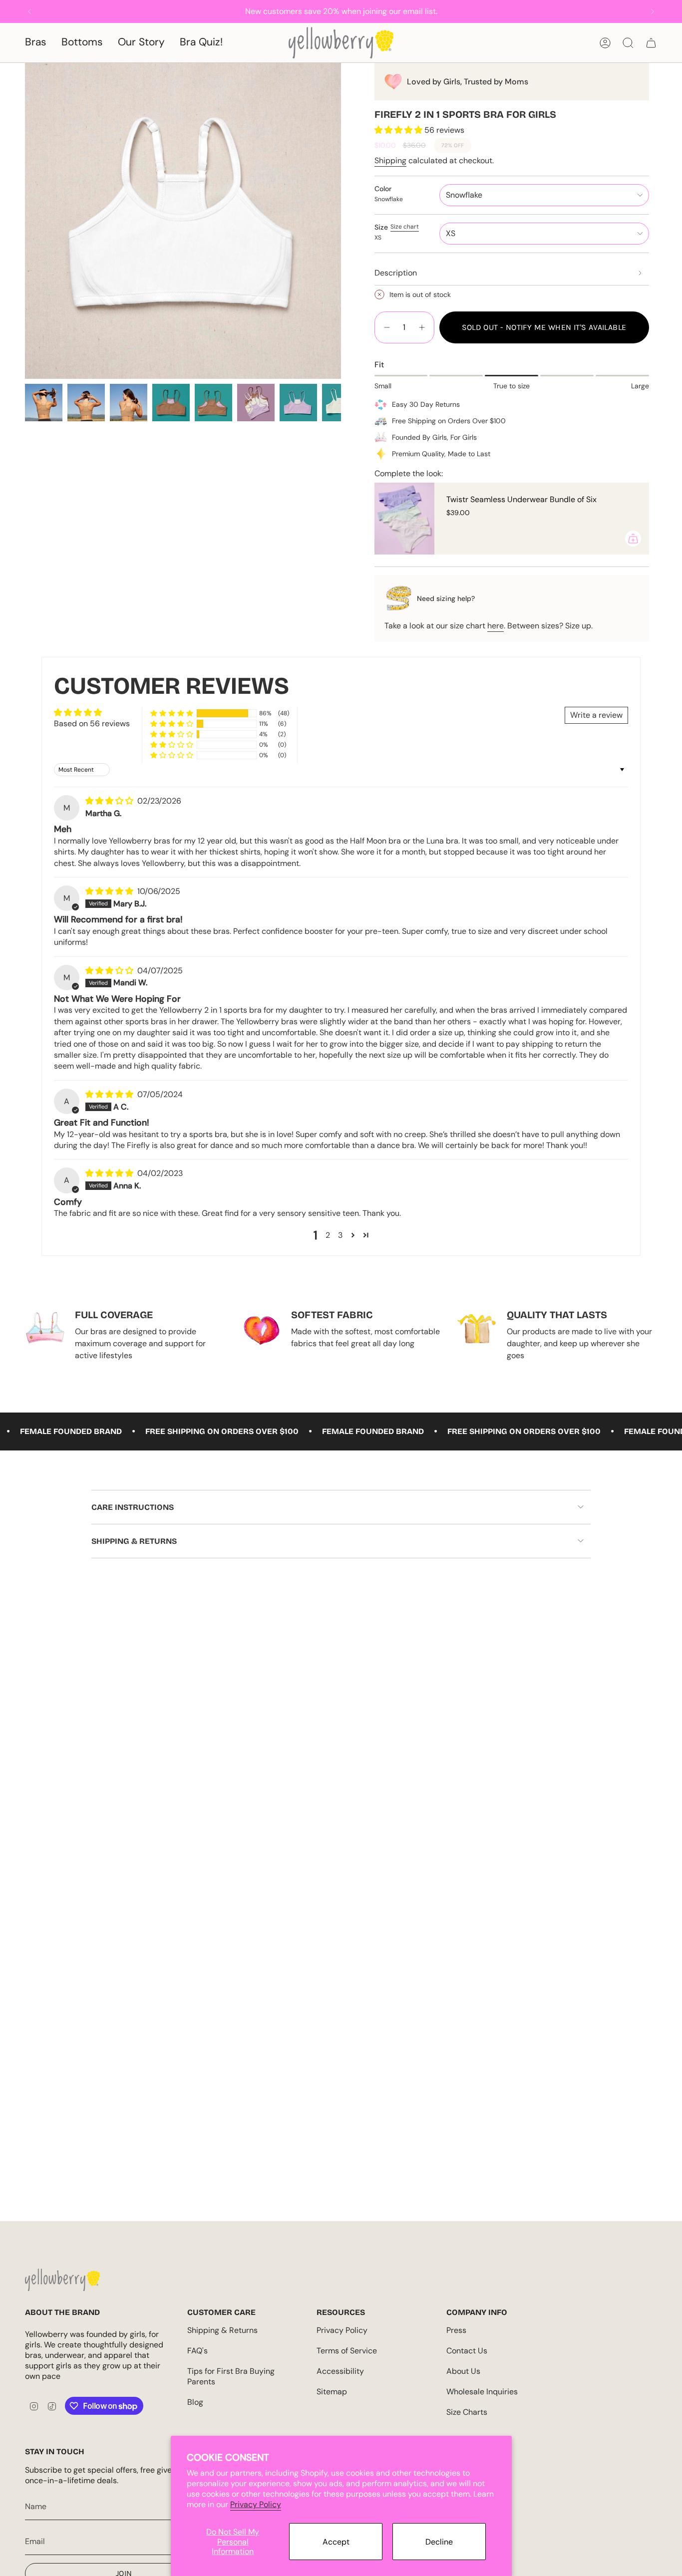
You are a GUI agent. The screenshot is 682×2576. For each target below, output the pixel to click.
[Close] (672, 10)
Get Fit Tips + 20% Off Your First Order (146, 1339)
